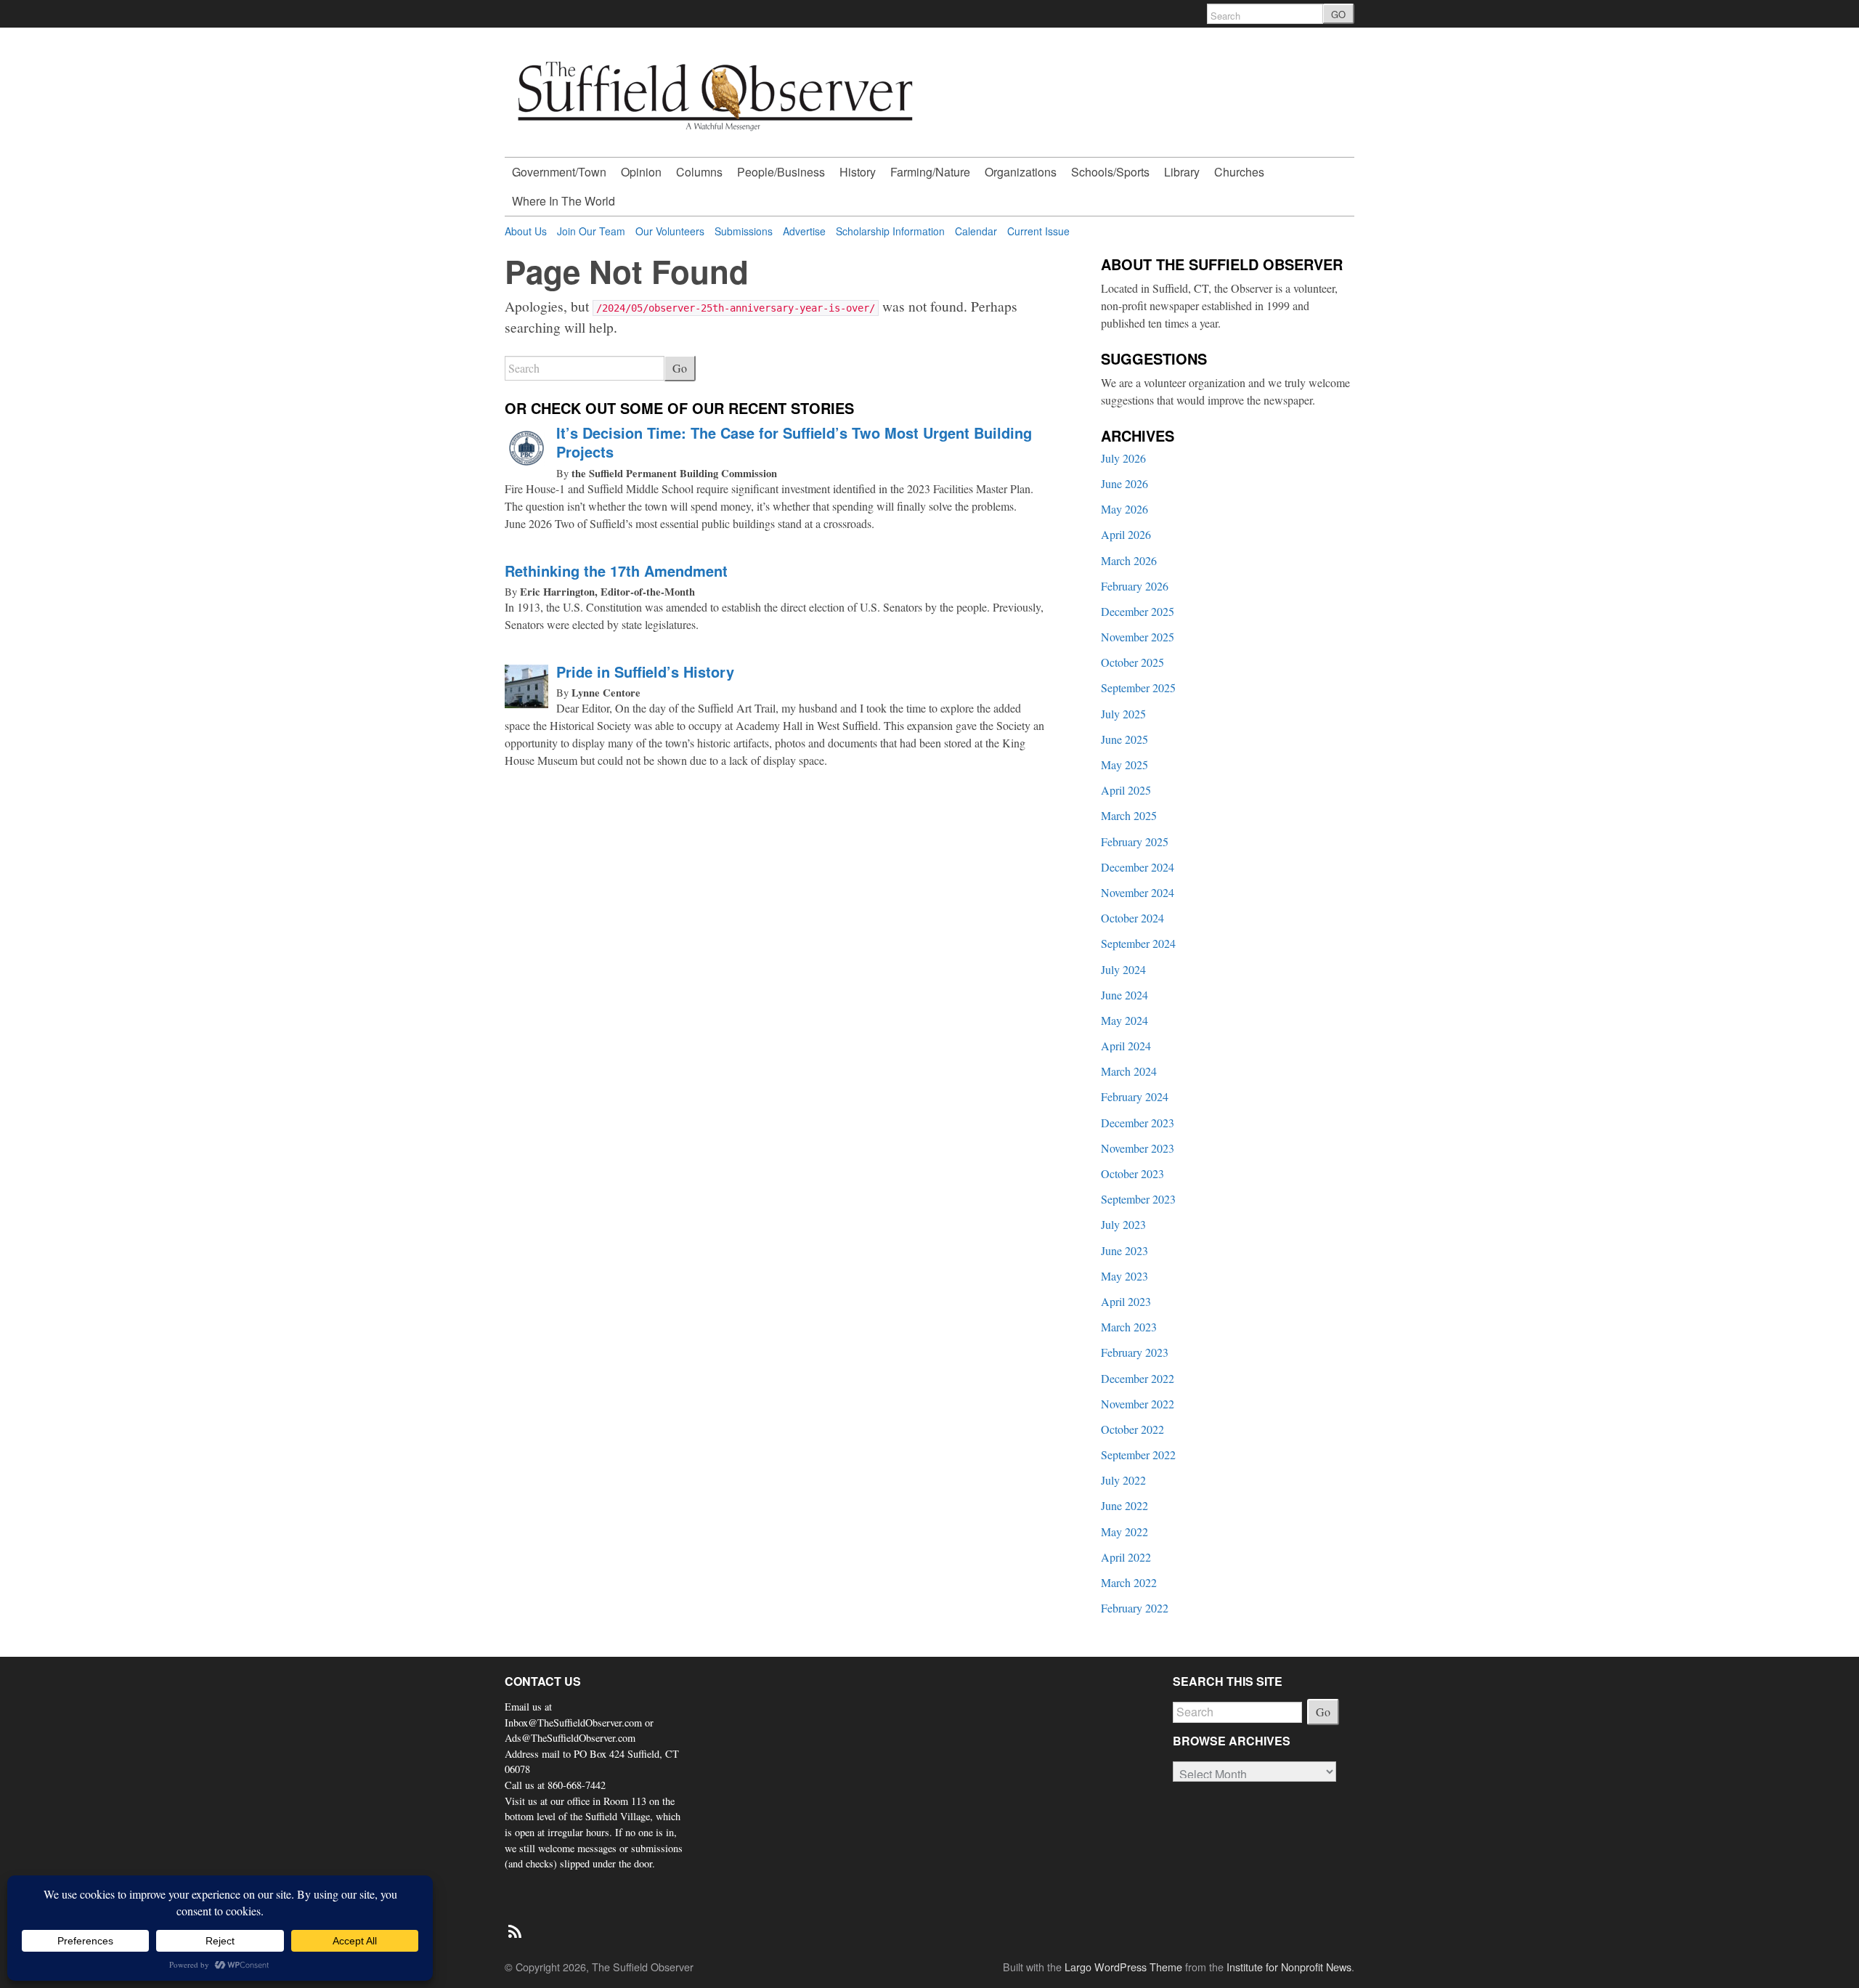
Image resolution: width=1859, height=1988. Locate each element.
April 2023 (1126, 1301)
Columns (699, 172)
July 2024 (1123, 969)
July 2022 (1123, 1480)
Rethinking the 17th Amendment (616, 571)
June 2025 (1124, 739)
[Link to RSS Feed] (516, 1924)
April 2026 (1126, 534)
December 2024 (1138, 867)
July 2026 (1123, 458)
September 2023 (1138, 1199)
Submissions (744, 231)
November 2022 (1138, 1404)
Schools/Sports (1110, 172)
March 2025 (1129, 815)
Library (1182, 172)
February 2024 (1135, 1096)
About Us (526, 231)
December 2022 (1138, 1378)
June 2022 (1124, 1505)
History (858, 172)
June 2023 (1124, 1250)
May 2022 (1124, 1531)
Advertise (804, 231)
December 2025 (1138, 611)
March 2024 (1129, 1071)
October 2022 (1132, 1429)
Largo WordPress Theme (1123, 1967)
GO (1338, 14)
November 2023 (1138, 1148)
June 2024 (1124, 995)
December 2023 (1138, 1123)
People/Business (781, 172)
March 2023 (1129, 1327)
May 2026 (1124, 509)
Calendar (976, 231)
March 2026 (1129, 560)
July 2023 (1123, 1224)
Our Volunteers (670, 231)
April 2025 (1126, 790)
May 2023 (1124, 1276)
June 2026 (1124, 483)
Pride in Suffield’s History (645, 672)
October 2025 (1132, 662)
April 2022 (1126, 1557)
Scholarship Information (890, 231)
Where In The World (564, 201)
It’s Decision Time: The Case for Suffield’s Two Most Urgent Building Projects (794, 442)
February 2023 (1135, 1352)
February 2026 (1135, 586)
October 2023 (1132, 1173)
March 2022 (1129, 1582)
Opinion (641, 172)
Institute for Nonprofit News (1289, 1967)
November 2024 (1138, 892)
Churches (1239, 172)
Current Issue (1038, 231)
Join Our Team (591, 231)
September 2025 (1138, 687)
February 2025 (1135, 841)
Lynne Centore (606, 693)
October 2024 (1132, 918)
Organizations (1021, 172)
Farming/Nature (930, 172)
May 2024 (1124, 1020)
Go (680, 368)
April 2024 (1126, 1046)
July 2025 (1123, 714)
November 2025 (1138, 637)
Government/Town (559, 172)
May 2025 (1124, 764)
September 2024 (1138, 943)
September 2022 (1138, 1455)
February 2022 (1135, 1608)
